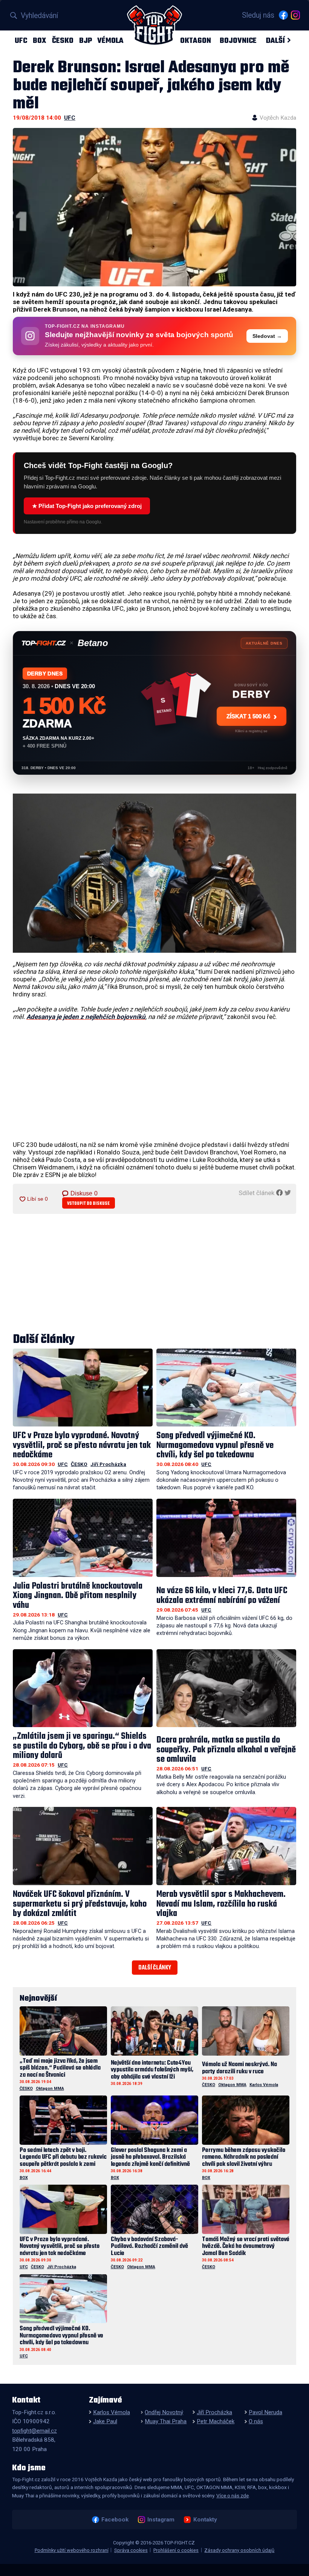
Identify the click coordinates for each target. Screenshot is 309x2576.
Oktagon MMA (50, 2089)
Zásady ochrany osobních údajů (239, 2550)
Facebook (115, 2520)
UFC (21, 40)
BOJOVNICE (238, 40)
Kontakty (205, 2520)
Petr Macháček (216, 2421)
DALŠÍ (275, 40)
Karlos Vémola (264, 2085)
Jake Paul (105, 2421)
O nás (256, 2421)
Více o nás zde (233, 2495)
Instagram (161, 2520)
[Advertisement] (154, 1081)
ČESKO (63, 40)
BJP (86, 40)
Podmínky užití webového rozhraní (72, 2550)
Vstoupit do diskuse (88, 1204)
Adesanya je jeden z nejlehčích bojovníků (86, 1017)
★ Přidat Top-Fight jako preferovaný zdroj (87, 506)
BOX (40, 40)
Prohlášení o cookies (176, 2550)
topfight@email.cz (34, 2431)
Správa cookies (131, 2550)
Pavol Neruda (265, 2412)
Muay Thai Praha (166, 2421)
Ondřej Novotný (164, 2412)
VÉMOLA (110, 40)
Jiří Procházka (108, 1464)
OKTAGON (196, 40)
